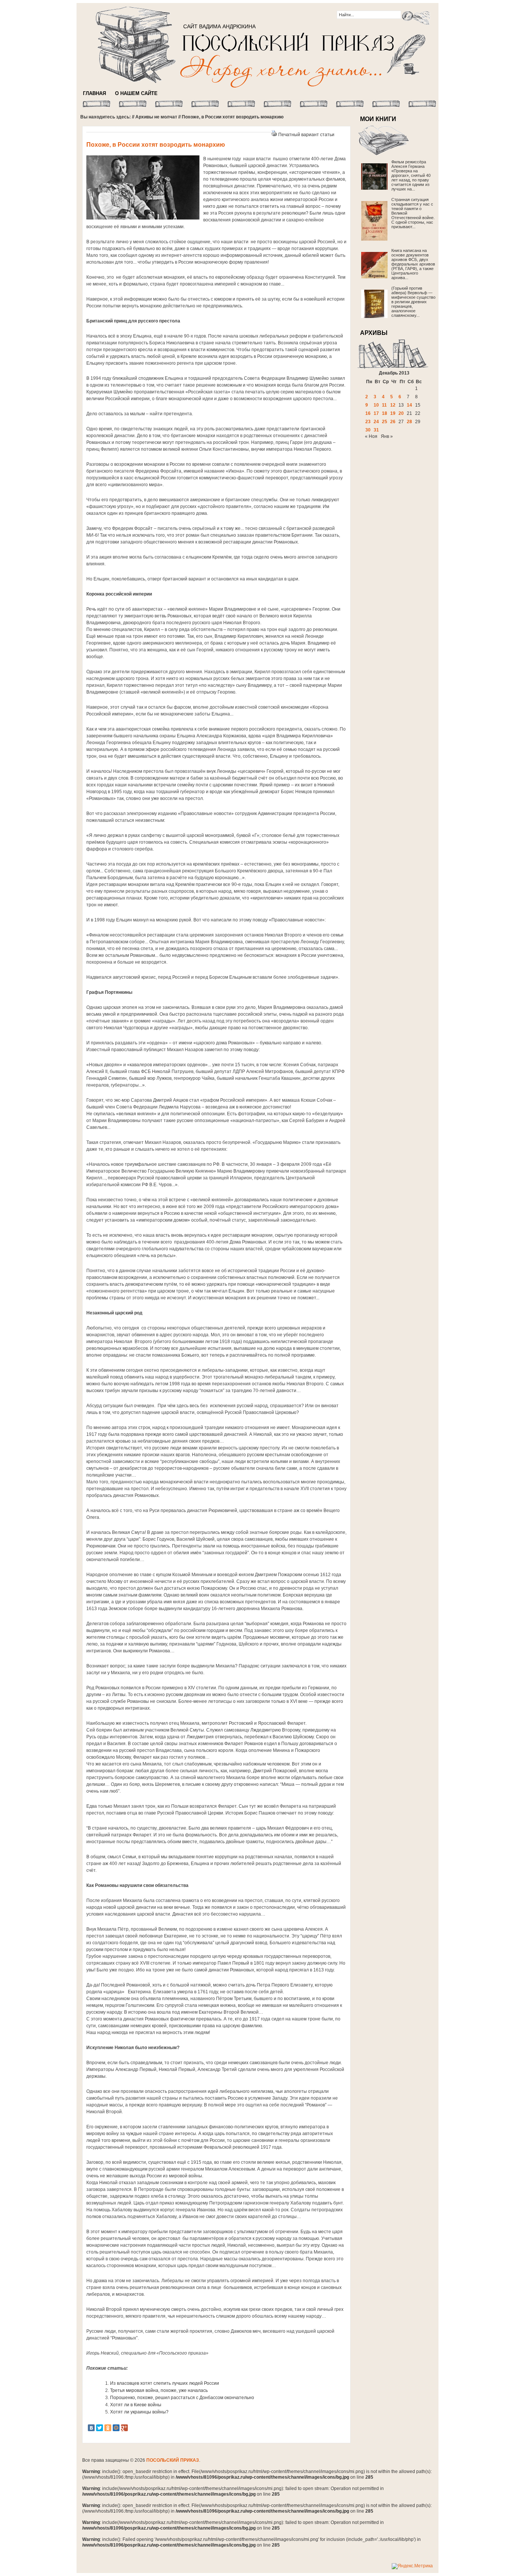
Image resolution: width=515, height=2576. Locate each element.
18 (385, 413)
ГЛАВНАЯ (94, 93)
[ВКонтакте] (91, 2428)
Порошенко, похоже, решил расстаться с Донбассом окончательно (182, 2398)
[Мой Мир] (116, 2428)
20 (401, 413)
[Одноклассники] (108, 2428)
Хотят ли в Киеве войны (136, 2405)
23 (368, 422)
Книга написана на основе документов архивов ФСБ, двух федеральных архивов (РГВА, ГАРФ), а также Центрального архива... (413, 264)
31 (376, 430)
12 (393, 405)
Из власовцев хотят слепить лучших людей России (165, 2383)
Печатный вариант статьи (306, 135)
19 (393, 413)
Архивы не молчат (156, 117)
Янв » (387, 436)
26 (393, 422)
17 (376, 413)
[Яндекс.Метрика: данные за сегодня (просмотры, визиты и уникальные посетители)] (412, 2566)
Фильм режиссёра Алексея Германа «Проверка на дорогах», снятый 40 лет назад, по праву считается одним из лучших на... (411, 175)
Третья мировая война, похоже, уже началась (159, 2390)
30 (368, 430)
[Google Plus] (124, 2428)
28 (409, 422)
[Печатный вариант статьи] (274, 135)
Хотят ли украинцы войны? (139, 2412)
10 (376, 405)
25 (385, 422)
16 (368, 413)
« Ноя (371, 436)
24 (376, 422)
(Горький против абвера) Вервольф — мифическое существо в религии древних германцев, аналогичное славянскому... (413, 302)
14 (409, 405)
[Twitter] (100, 2428)
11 (384, 405)
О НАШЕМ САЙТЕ (136, 93)
